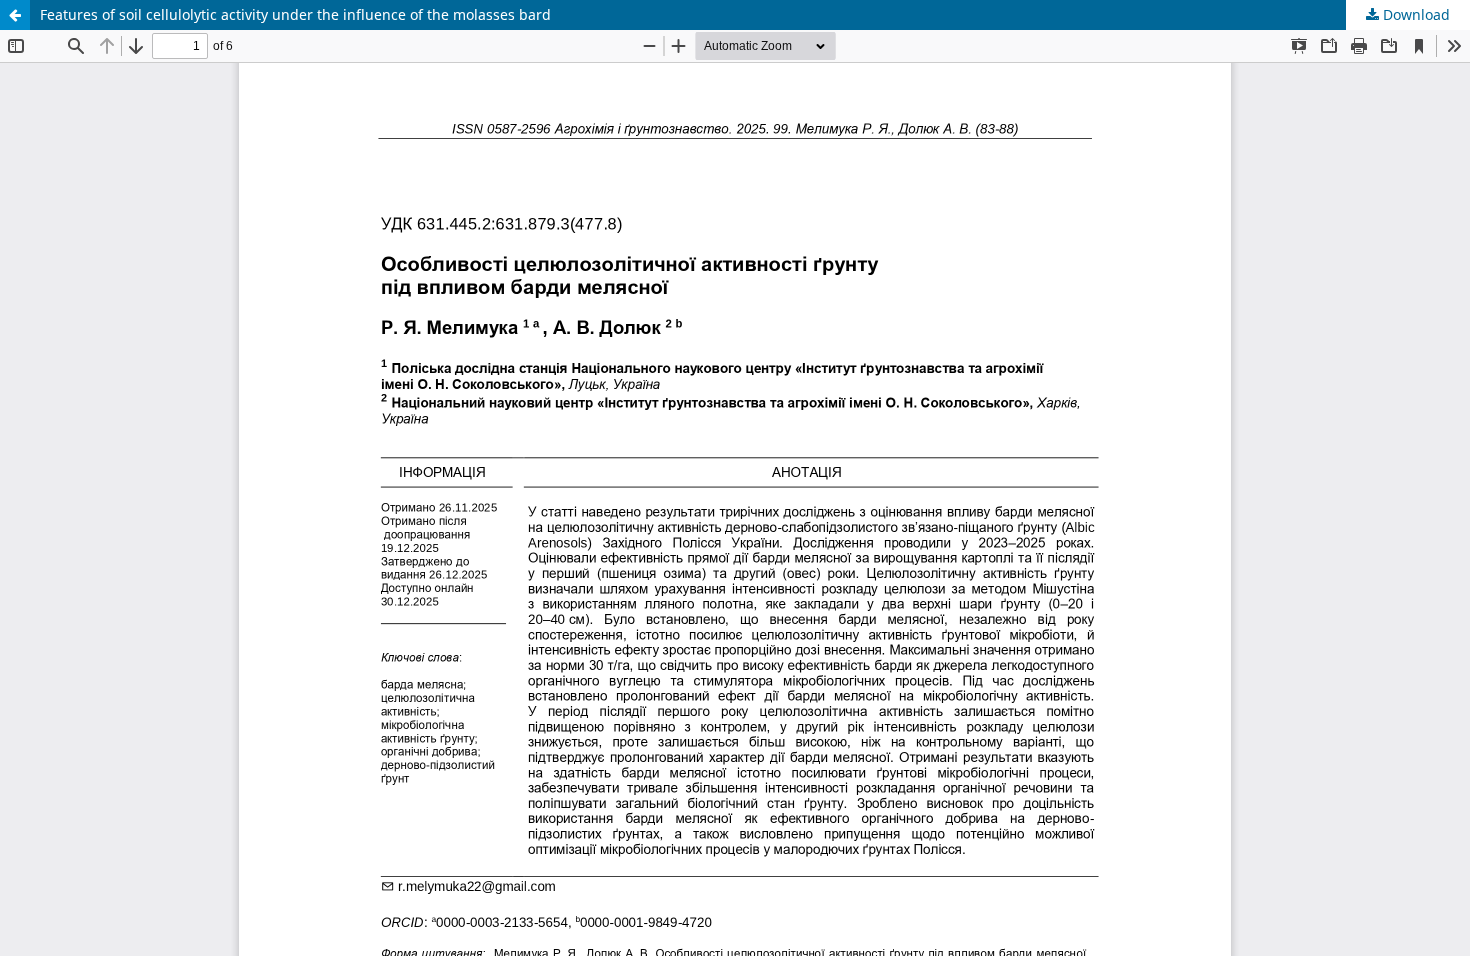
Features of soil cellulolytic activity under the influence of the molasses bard (295, 14)
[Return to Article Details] (15, 15)
